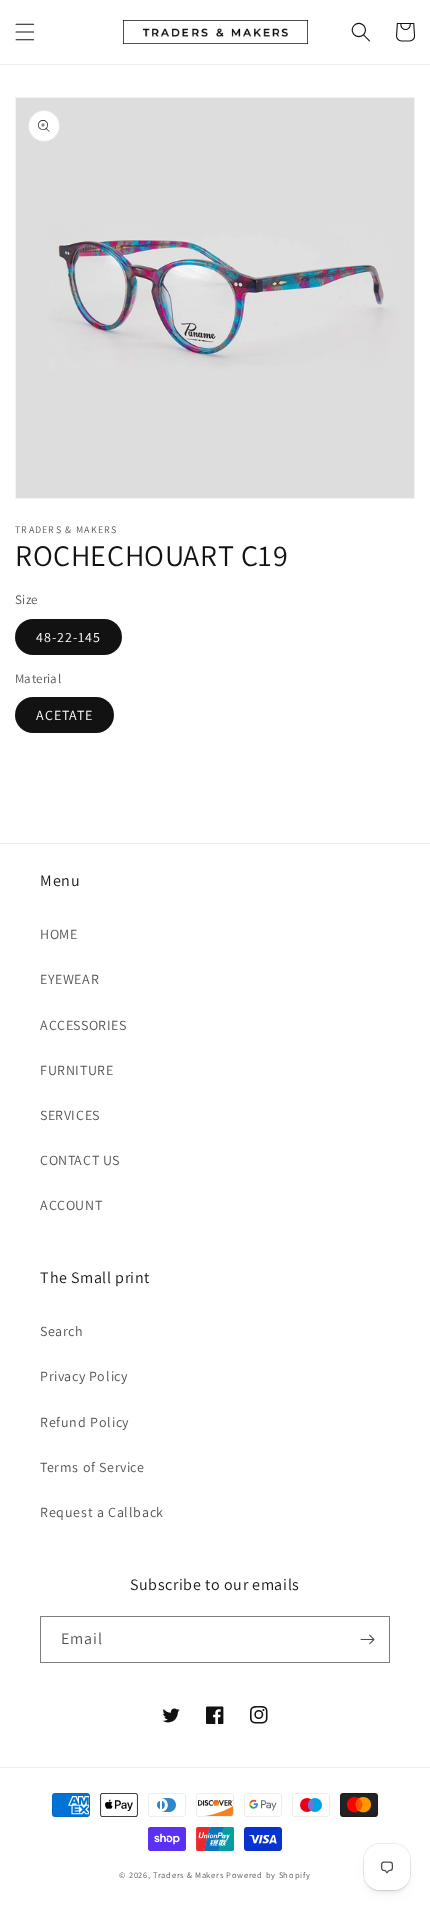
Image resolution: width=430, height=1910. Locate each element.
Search (62, 1331)
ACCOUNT (71, 1205)
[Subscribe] (367, 1639)
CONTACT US (80, 1160)
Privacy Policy (83, 1376)
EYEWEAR (69, 979)
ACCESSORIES (83, 1025)
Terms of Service (92, 1467)
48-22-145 (68, 637)
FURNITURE (76, 1070)
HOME (58, 934)
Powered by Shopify (268, 1874)
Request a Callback (102, 1512)
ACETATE (64, 715)
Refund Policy (84, 1422)
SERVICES (70, 1115)
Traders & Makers (188, 1874)
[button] (25, 32)
